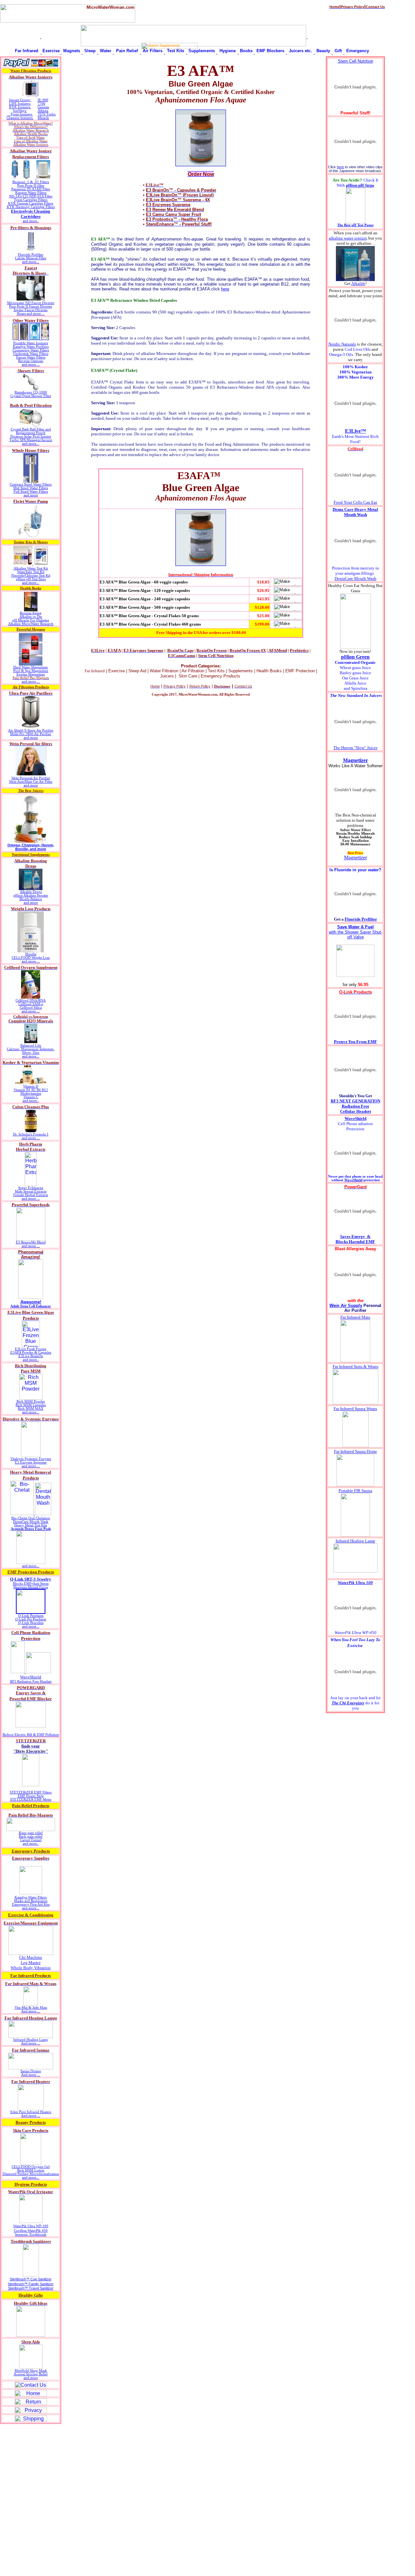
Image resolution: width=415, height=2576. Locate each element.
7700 (41, 104)
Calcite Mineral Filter (31, 258)
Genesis (43, 107)
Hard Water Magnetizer (31, 667)
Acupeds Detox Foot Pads (31, 1529)
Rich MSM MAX (31, 1409)
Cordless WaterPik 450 (31, 2231)
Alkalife (358, 283)
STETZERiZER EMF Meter (31, 1800)
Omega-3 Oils (341, 354)
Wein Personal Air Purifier (31, 778)
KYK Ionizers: (20, 107)
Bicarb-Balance (31, 899)
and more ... (31, 365)
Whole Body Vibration (31, 1968)
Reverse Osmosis (31, 361)
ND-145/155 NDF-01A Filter (31, 196)
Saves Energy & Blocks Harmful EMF (355, 1239)
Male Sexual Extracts (31, 1191)
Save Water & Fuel (356, 927)
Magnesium (30, 1049)
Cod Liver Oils (358, 349)
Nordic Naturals (342, 344)
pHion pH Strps (360, 185)
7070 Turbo (47, 114)
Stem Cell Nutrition (356, 61)
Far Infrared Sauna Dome (356, 1451)
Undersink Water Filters (31, 354)
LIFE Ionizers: (20, 104)
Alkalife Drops (31, 892)
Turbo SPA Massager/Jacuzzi (31, 440)
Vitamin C (31, 1097)
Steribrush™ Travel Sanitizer (31, 2288)
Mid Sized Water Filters (31, 488)
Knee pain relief (31, 1833)
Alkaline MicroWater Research (31, 624)
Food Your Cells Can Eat (355, 502)
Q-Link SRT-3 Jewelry (31, 1579)
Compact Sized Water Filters (31, 484)
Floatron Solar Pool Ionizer (31, 436)
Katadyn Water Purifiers (31, 347)
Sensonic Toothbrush (31, 2235)
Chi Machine (31, 1957)
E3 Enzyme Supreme (31, 1462)
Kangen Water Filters (31, 193)
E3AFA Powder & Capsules (31, 1353)
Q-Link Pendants (31, 1616)
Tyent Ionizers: (22, 114)
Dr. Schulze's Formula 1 (31, 1134)
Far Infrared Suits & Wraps (356, 1366)
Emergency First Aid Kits (31, 1905)
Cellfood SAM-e (31, 1004)
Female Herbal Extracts (31, 1195)
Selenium (47, 1049)
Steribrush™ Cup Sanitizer (31, 2279)
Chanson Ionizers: (20, 118)
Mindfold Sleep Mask (31, 2371)
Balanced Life (31, 1046)
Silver (26, 1053)
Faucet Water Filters (31, 357)
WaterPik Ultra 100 (355, 1583)
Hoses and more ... (31, 314)
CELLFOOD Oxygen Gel (31, 2167)
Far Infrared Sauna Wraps (355, 1409)
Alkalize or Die (31, 617)
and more (31, 495)
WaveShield (31, 1677)
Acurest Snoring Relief (31, 2374)
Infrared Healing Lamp (31, 2040)
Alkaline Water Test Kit (31, 568)
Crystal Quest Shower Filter (31, 396)
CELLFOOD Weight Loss (31, 958)
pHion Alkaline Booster (31, 895)
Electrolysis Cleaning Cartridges (31, 214)
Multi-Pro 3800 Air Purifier (31, 734)
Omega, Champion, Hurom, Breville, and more (31, 847)
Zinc (36, 1053)
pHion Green (355, 657)
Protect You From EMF (356, 1042)
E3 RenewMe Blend (31, 1242)
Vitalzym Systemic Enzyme (31, 1459)
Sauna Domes (31, 2071)
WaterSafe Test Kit (31, 572)
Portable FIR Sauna (355, 1491)
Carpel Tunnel (31, 1840)
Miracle (43, 118)
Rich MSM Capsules (31, 1405)
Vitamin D (31, 1086)
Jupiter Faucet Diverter (31, 310)
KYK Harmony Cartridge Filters (31, 207)
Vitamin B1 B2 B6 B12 (31, 1090)
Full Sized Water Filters (31, 492)
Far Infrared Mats (355, 1317)
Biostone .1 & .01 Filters (31, 182)
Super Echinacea (31, 1188)
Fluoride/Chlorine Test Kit (31, 576)
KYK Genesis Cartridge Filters (31, 203)
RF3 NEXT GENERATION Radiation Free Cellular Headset (356, 1106)
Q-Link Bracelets (31, 1623)
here (225, 289)
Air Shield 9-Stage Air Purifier (31, 730)
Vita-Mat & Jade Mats (31, 2008)
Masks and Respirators (31, 1901)
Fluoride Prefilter (31, 255)
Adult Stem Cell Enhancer (31, 1306)
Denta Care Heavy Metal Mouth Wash (355, 512)
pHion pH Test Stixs (31, 579)
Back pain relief (31, 1836)
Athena (43, 111)
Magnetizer (356, 760)
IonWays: (20, 111)
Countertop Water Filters (31, 350)
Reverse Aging (31, 613)
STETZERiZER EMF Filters (31, 1792)
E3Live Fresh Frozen (31, 1349)
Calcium (13, 1049)
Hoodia (31, 954)
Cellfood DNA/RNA (31, 1000)
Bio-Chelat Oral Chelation (31, 1518)
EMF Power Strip (31, 1796)
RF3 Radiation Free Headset (31, 1682)
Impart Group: (20, 100)
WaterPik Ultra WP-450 (356, 1633)
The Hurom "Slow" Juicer (355, 748)
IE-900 (43, 100)
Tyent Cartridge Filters (31, 200)
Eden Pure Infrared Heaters (31, 2112)
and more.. (31, 221)
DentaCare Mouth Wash (31, 1522)
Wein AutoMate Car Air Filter (31, 782)
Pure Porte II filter (31, 186)
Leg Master (31, 1963)
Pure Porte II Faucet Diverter (31, 306)
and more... (31, 262)
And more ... (31, 2011)
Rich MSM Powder (31, 1401)
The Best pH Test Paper (356, 225)
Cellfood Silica (31, 1008)
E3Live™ (356, 431)
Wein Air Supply (346, 1306)
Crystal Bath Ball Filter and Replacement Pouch (31, 431)
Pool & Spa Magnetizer (31, 671)
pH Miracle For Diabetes (31, 620)
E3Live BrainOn (31, 1356)
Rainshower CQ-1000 (31, 392)
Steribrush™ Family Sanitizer (31, 2284)
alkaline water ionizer (348, 238)
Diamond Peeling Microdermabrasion (31, 2174)
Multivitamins (31, 1094)
